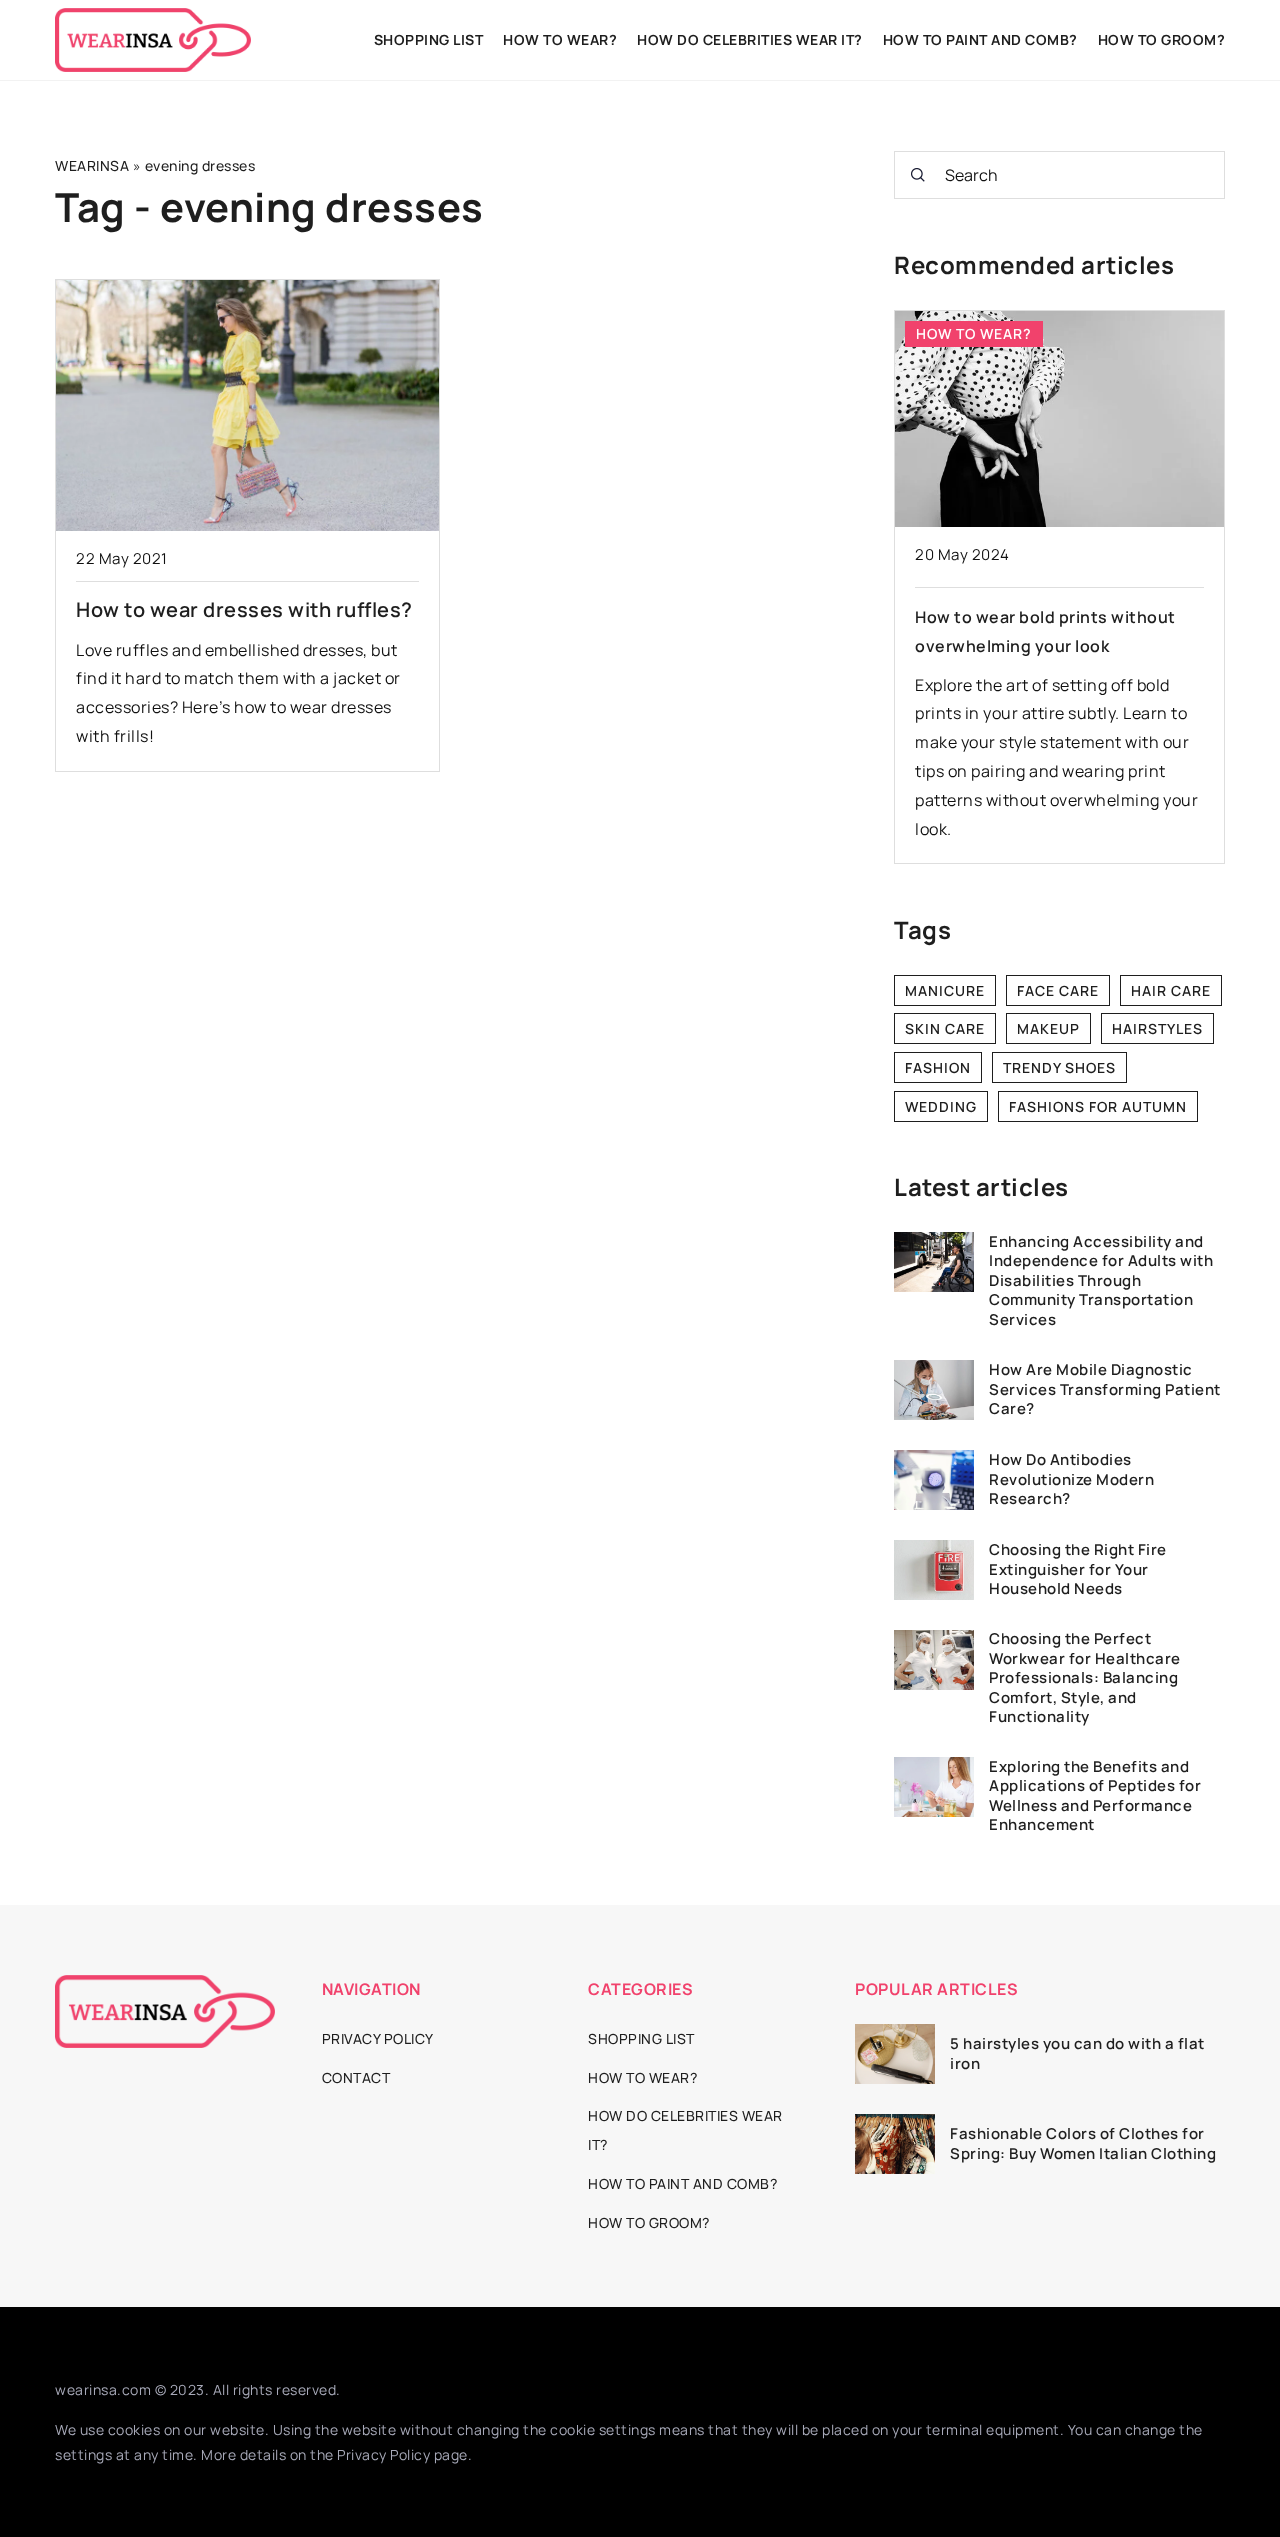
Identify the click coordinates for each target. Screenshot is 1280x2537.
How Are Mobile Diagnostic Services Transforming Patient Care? (1105, 1389)
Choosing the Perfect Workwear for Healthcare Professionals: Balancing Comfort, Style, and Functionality (1085, 1679)
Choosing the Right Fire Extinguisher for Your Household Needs (1078, 1569)
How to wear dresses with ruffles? (244, 609)
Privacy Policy (383, 2454)
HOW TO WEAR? (560, 39)
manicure (945, 990)
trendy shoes (1059, 1067)
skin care (945, 1028)
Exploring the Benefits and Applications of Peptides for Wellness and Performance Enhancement (1095, 1796)
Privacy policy (378, 2038)
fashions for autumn (1098, 1106)
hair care (1171, 990)
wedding (941, 1106)
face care (1058, 990)
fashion (938, 1067)
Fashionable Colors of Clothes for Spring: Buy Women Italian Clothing (1083, 2143)
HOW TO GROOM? (1162, 39)
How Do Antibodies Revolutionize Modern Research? (1071, 1479)
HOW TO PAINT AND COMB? (980, 39)
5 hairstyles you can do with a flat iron (1077, 2053)
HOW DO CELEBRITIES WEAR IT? (750, 39)
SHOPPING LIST (429, 39)
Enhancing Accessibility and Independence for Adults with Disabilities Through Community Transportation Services (1101, 1281)
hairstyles (1157, 1028)
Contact (356, 2077)
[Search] (918, 175)
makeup (1048, 1028)
